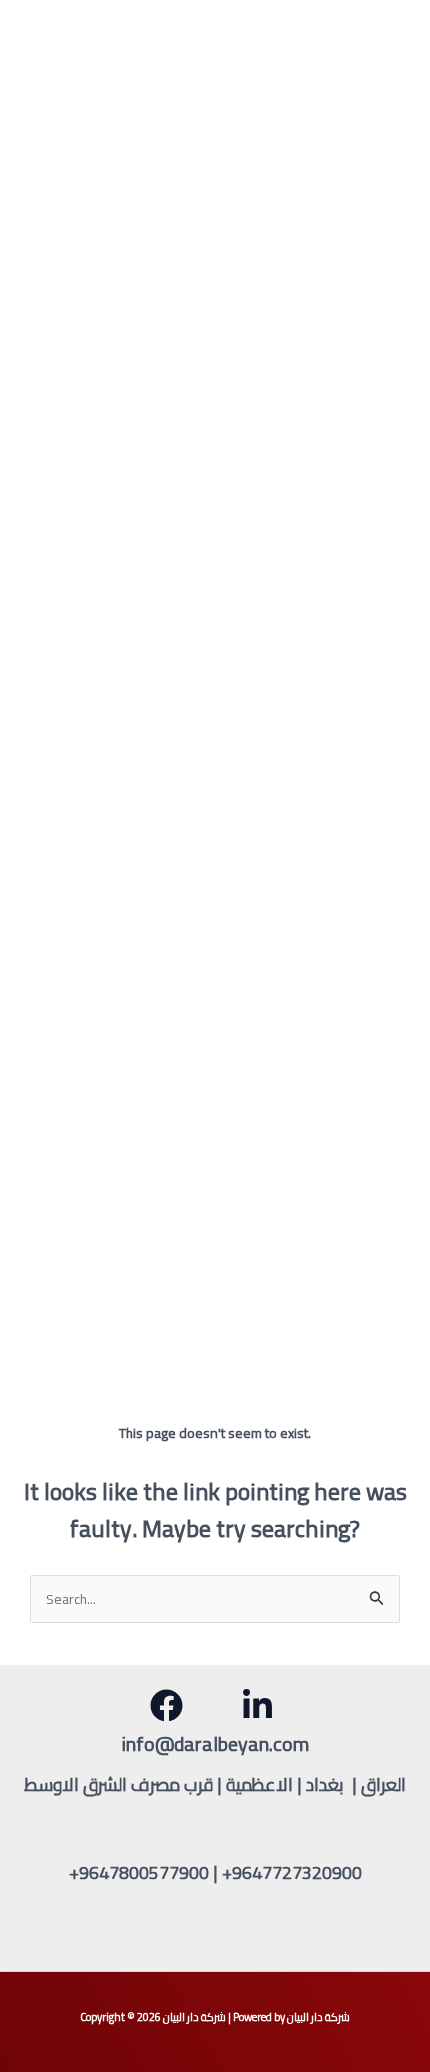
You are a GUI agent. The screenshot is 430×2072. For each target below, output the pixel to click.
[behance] (260, 1705)
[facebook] (170, 1705)
